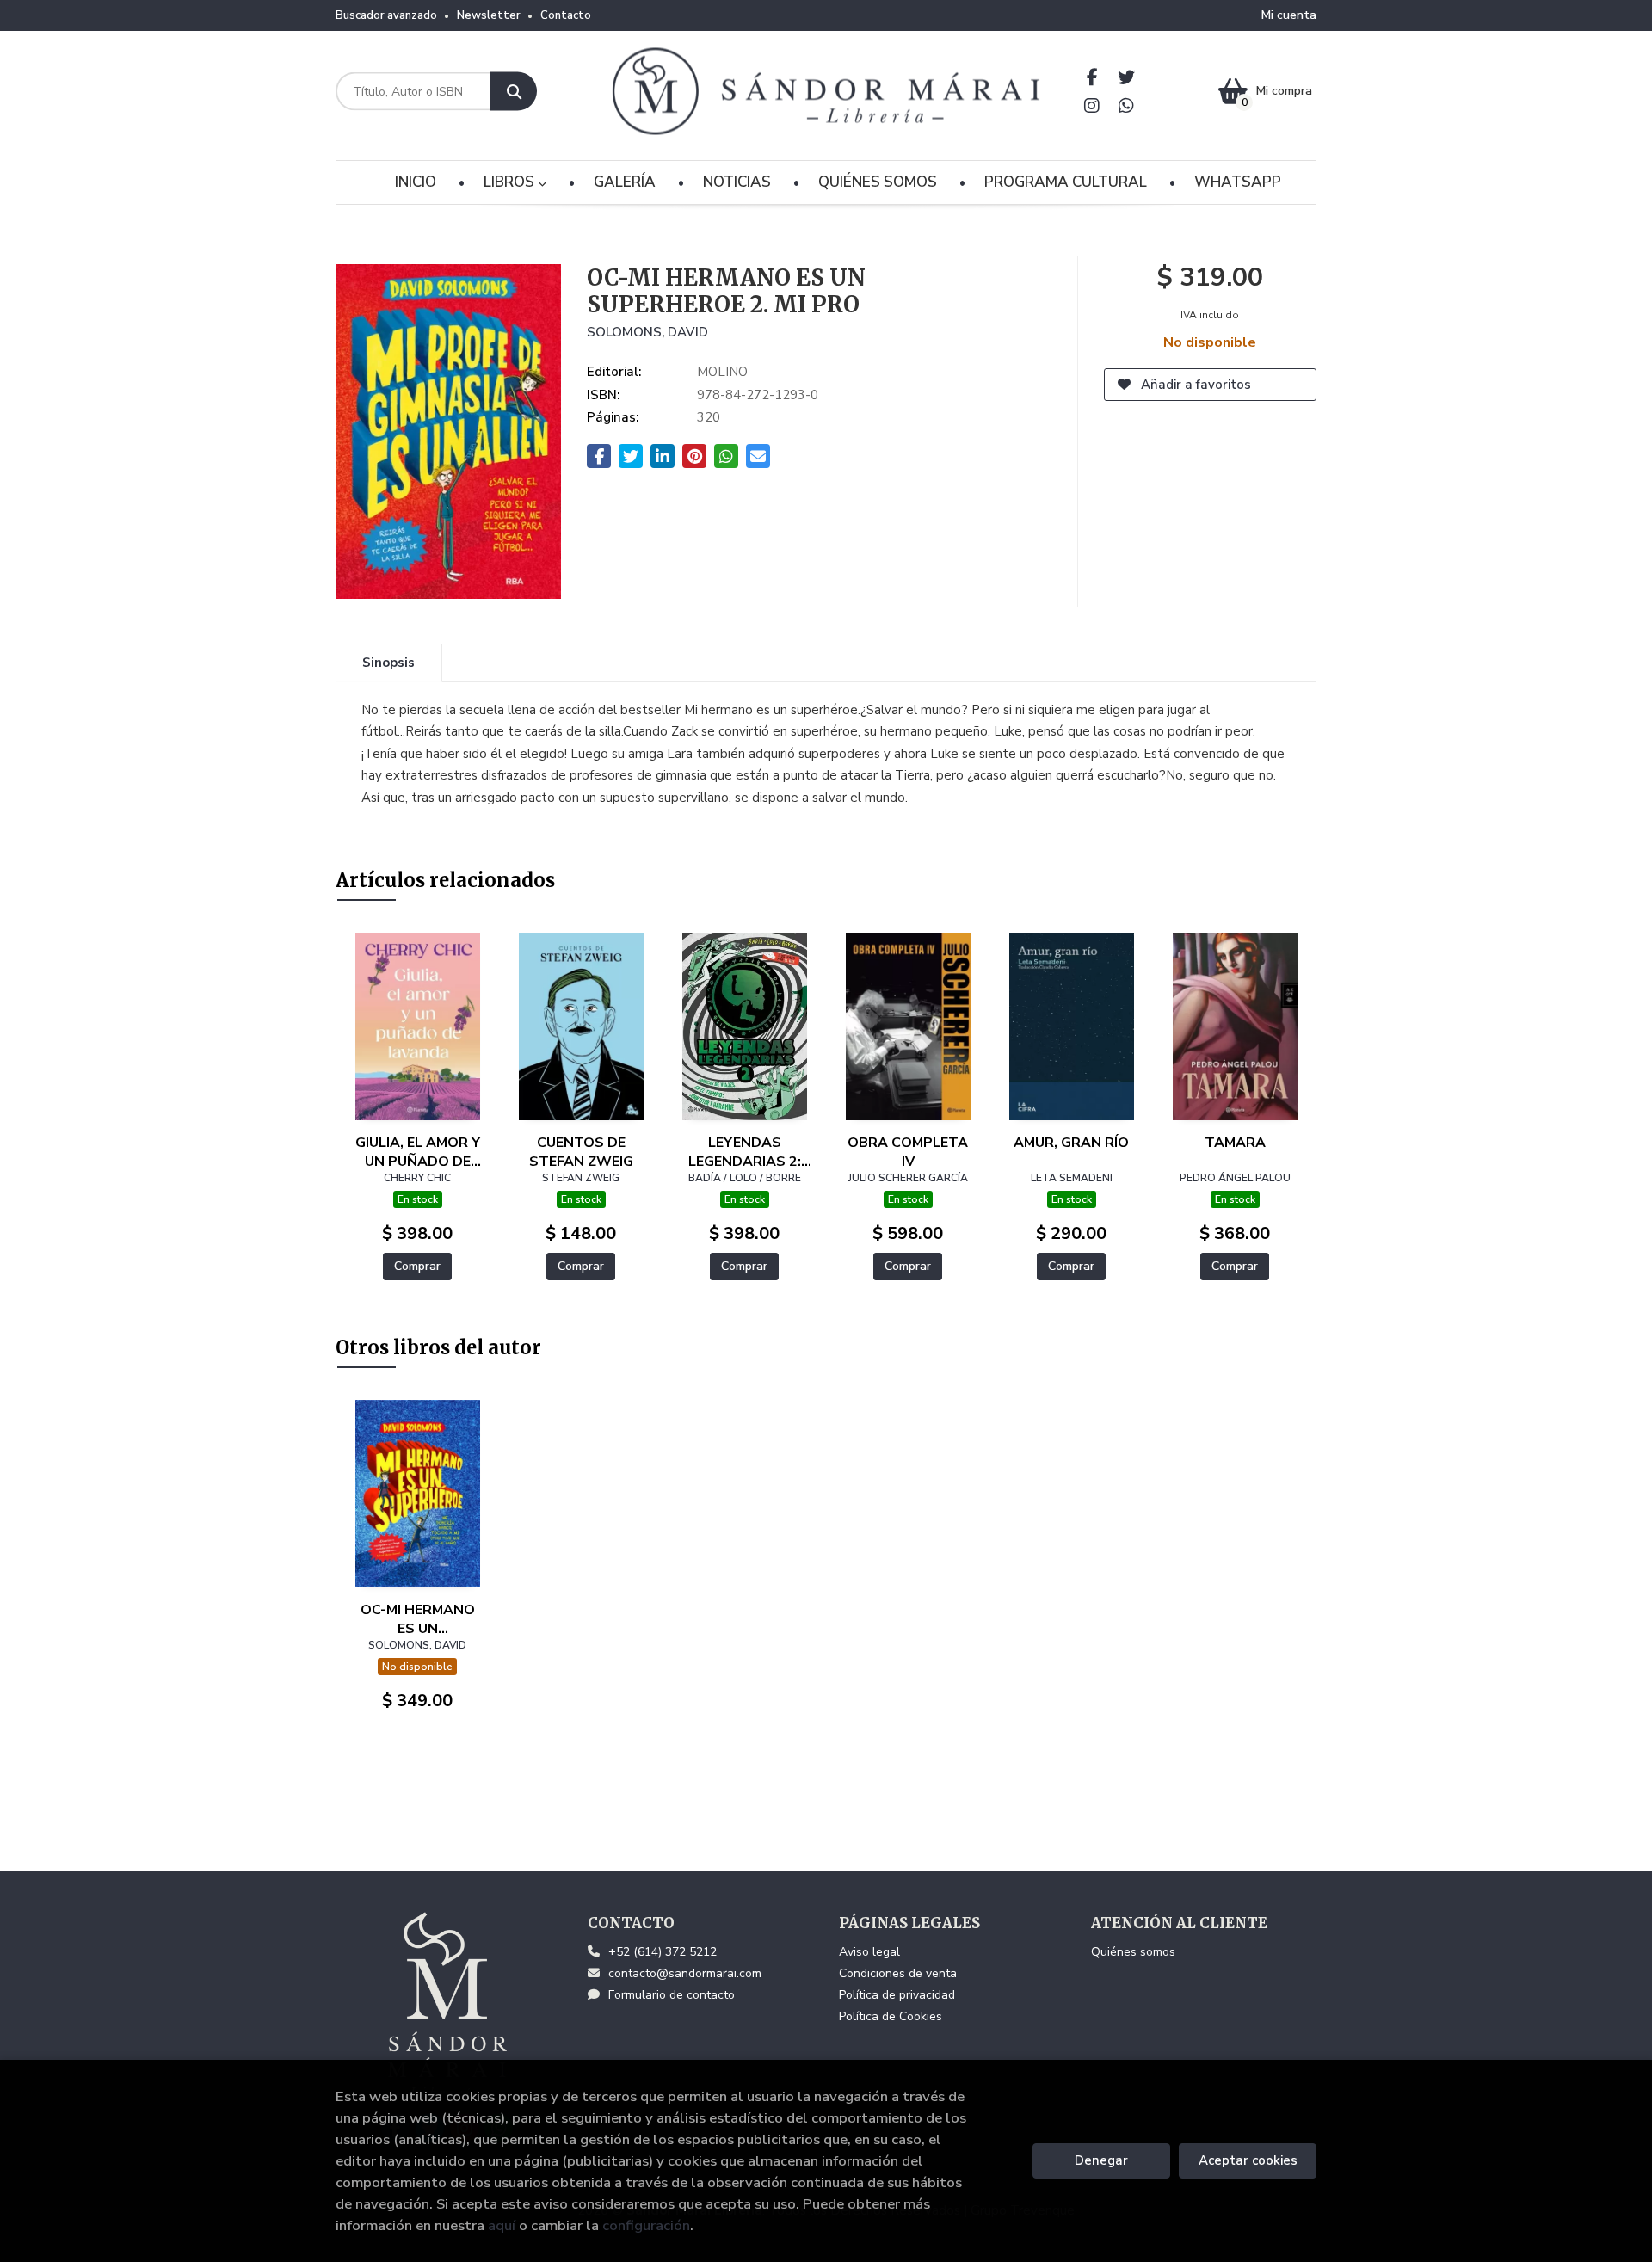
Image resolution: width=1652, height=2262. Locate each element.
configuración (646, 2225)
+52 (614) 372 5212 (663, 1952)
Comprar (417, 1266)
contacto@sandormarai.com (685, 1973)
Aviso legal (869, 1952)
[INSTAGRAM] (1092, 105)
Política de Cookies (891, 2016)
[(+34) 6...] (1127, 105)
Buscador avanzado (386, 15)
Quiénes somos (1133, 1952)
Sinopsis (388, 663)
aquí (502, 2225)
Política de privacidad (897, 1995)
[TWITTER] (1127, 77)
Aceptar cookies (1248, 2160)
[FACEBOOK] (1092, 77)
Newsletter (489, 15)
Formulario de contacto (672, 1995)
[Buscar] (513, 92)
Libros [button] (511, 182)
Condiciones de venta (898, 1973)
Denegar (1101, 2160)
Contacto (566, 15)
